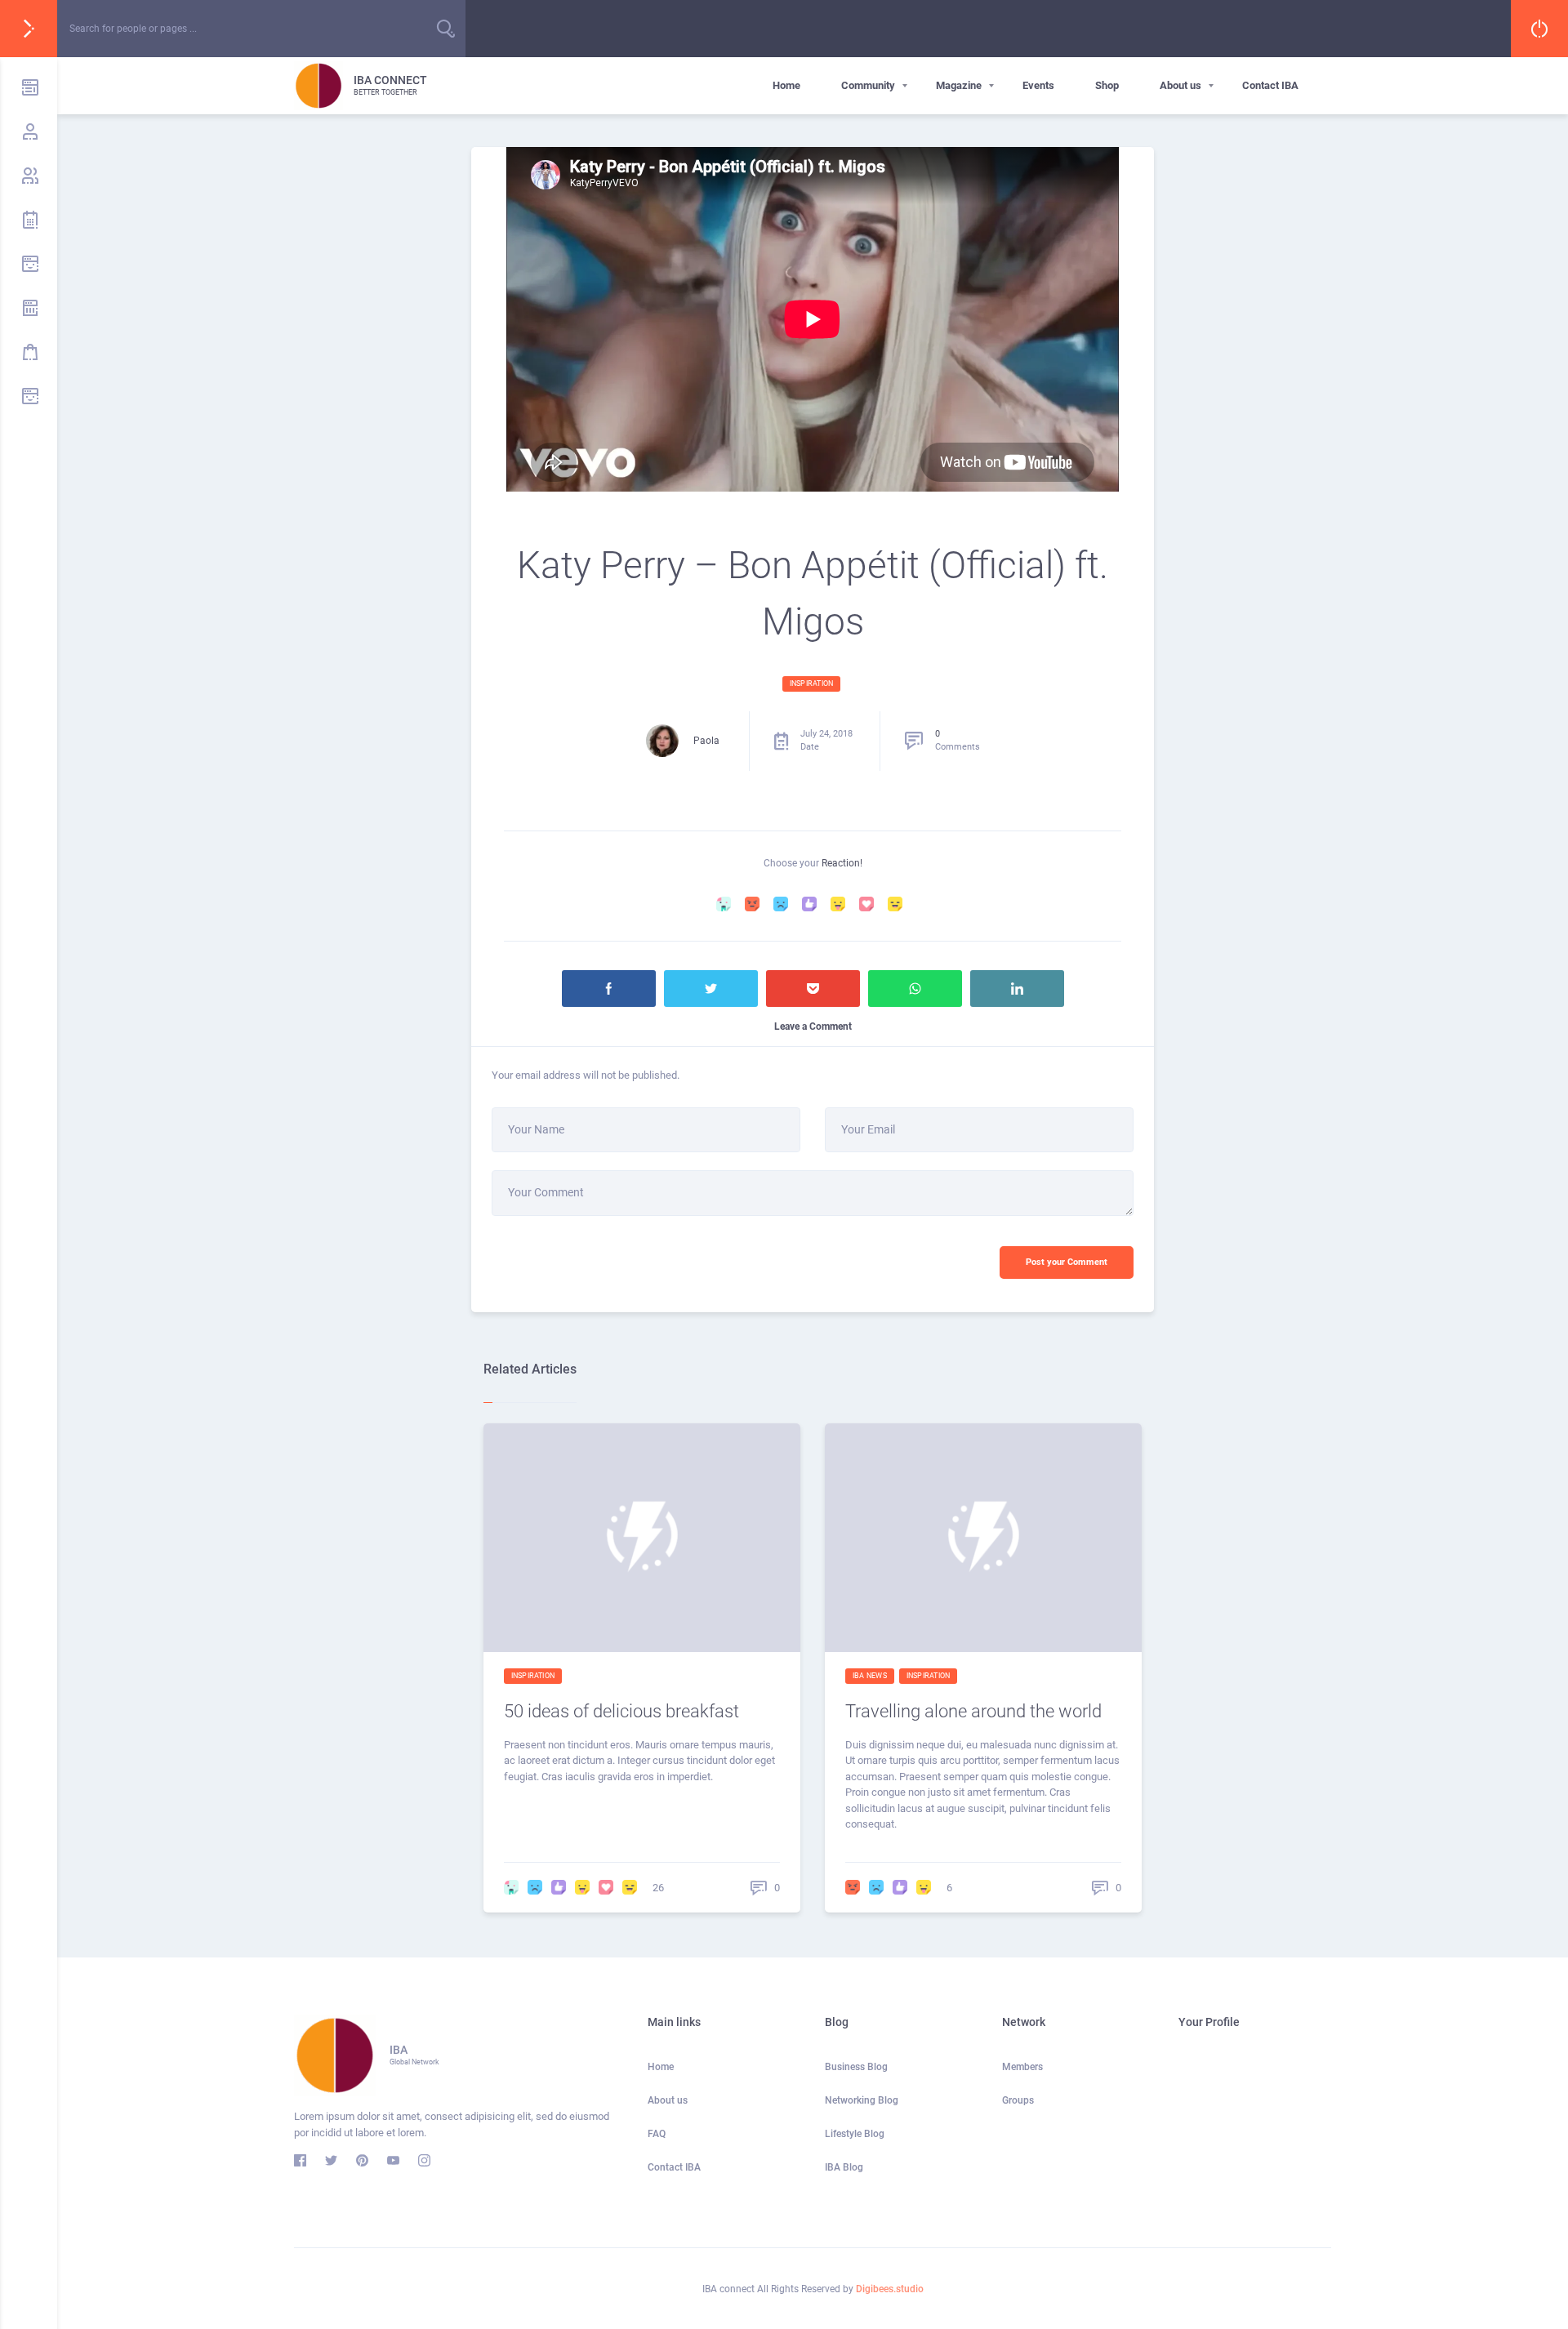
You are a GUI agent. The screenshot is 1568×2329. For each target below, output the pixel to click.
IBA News (870, 1676)
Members (1022, 2067)
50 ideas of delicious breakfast (621, 1711)
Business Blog (856, 2067)
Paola (706, 741)
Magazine (959, 85)
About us (1180, 85)
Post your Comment (1067, 1262)
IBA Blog (844, 2167)
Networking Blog (862, 2100)
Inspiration (811, 684)
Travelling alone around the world (973, 1711)
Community (868, 85)
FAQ (657, 2134)
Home (786, 85)
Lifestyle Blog (855, 2134)
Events (1038, 85)
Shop (1107, 85)
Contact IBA (1270, 85)
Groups (1018, 2100)
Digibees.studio (890, 2289)
